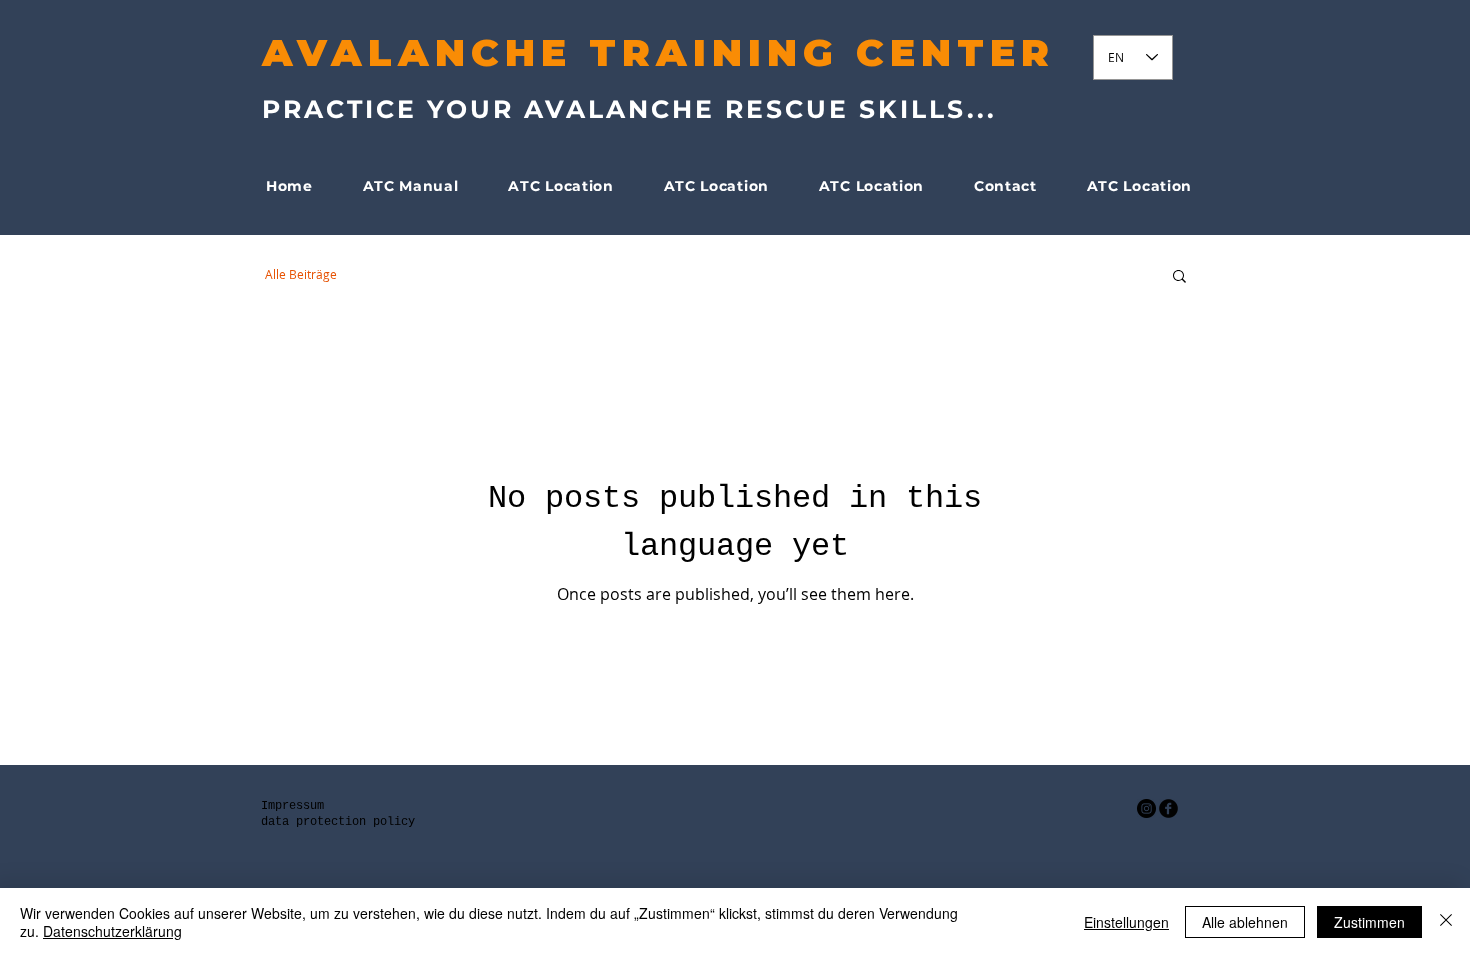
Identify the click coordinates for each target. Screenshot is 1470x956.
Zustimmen (1369, 922)
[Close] (1446, 922)
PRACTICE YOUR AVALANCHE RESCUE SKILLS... (629, 109)
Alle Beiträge (301, 274)
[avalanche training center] (1168, 808)
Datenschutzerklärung (112, 931)
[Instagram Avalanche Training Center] (1146, 808)
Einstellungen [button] (1126, 922)
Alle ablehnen (1245, 922)
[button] (1179, 277)
